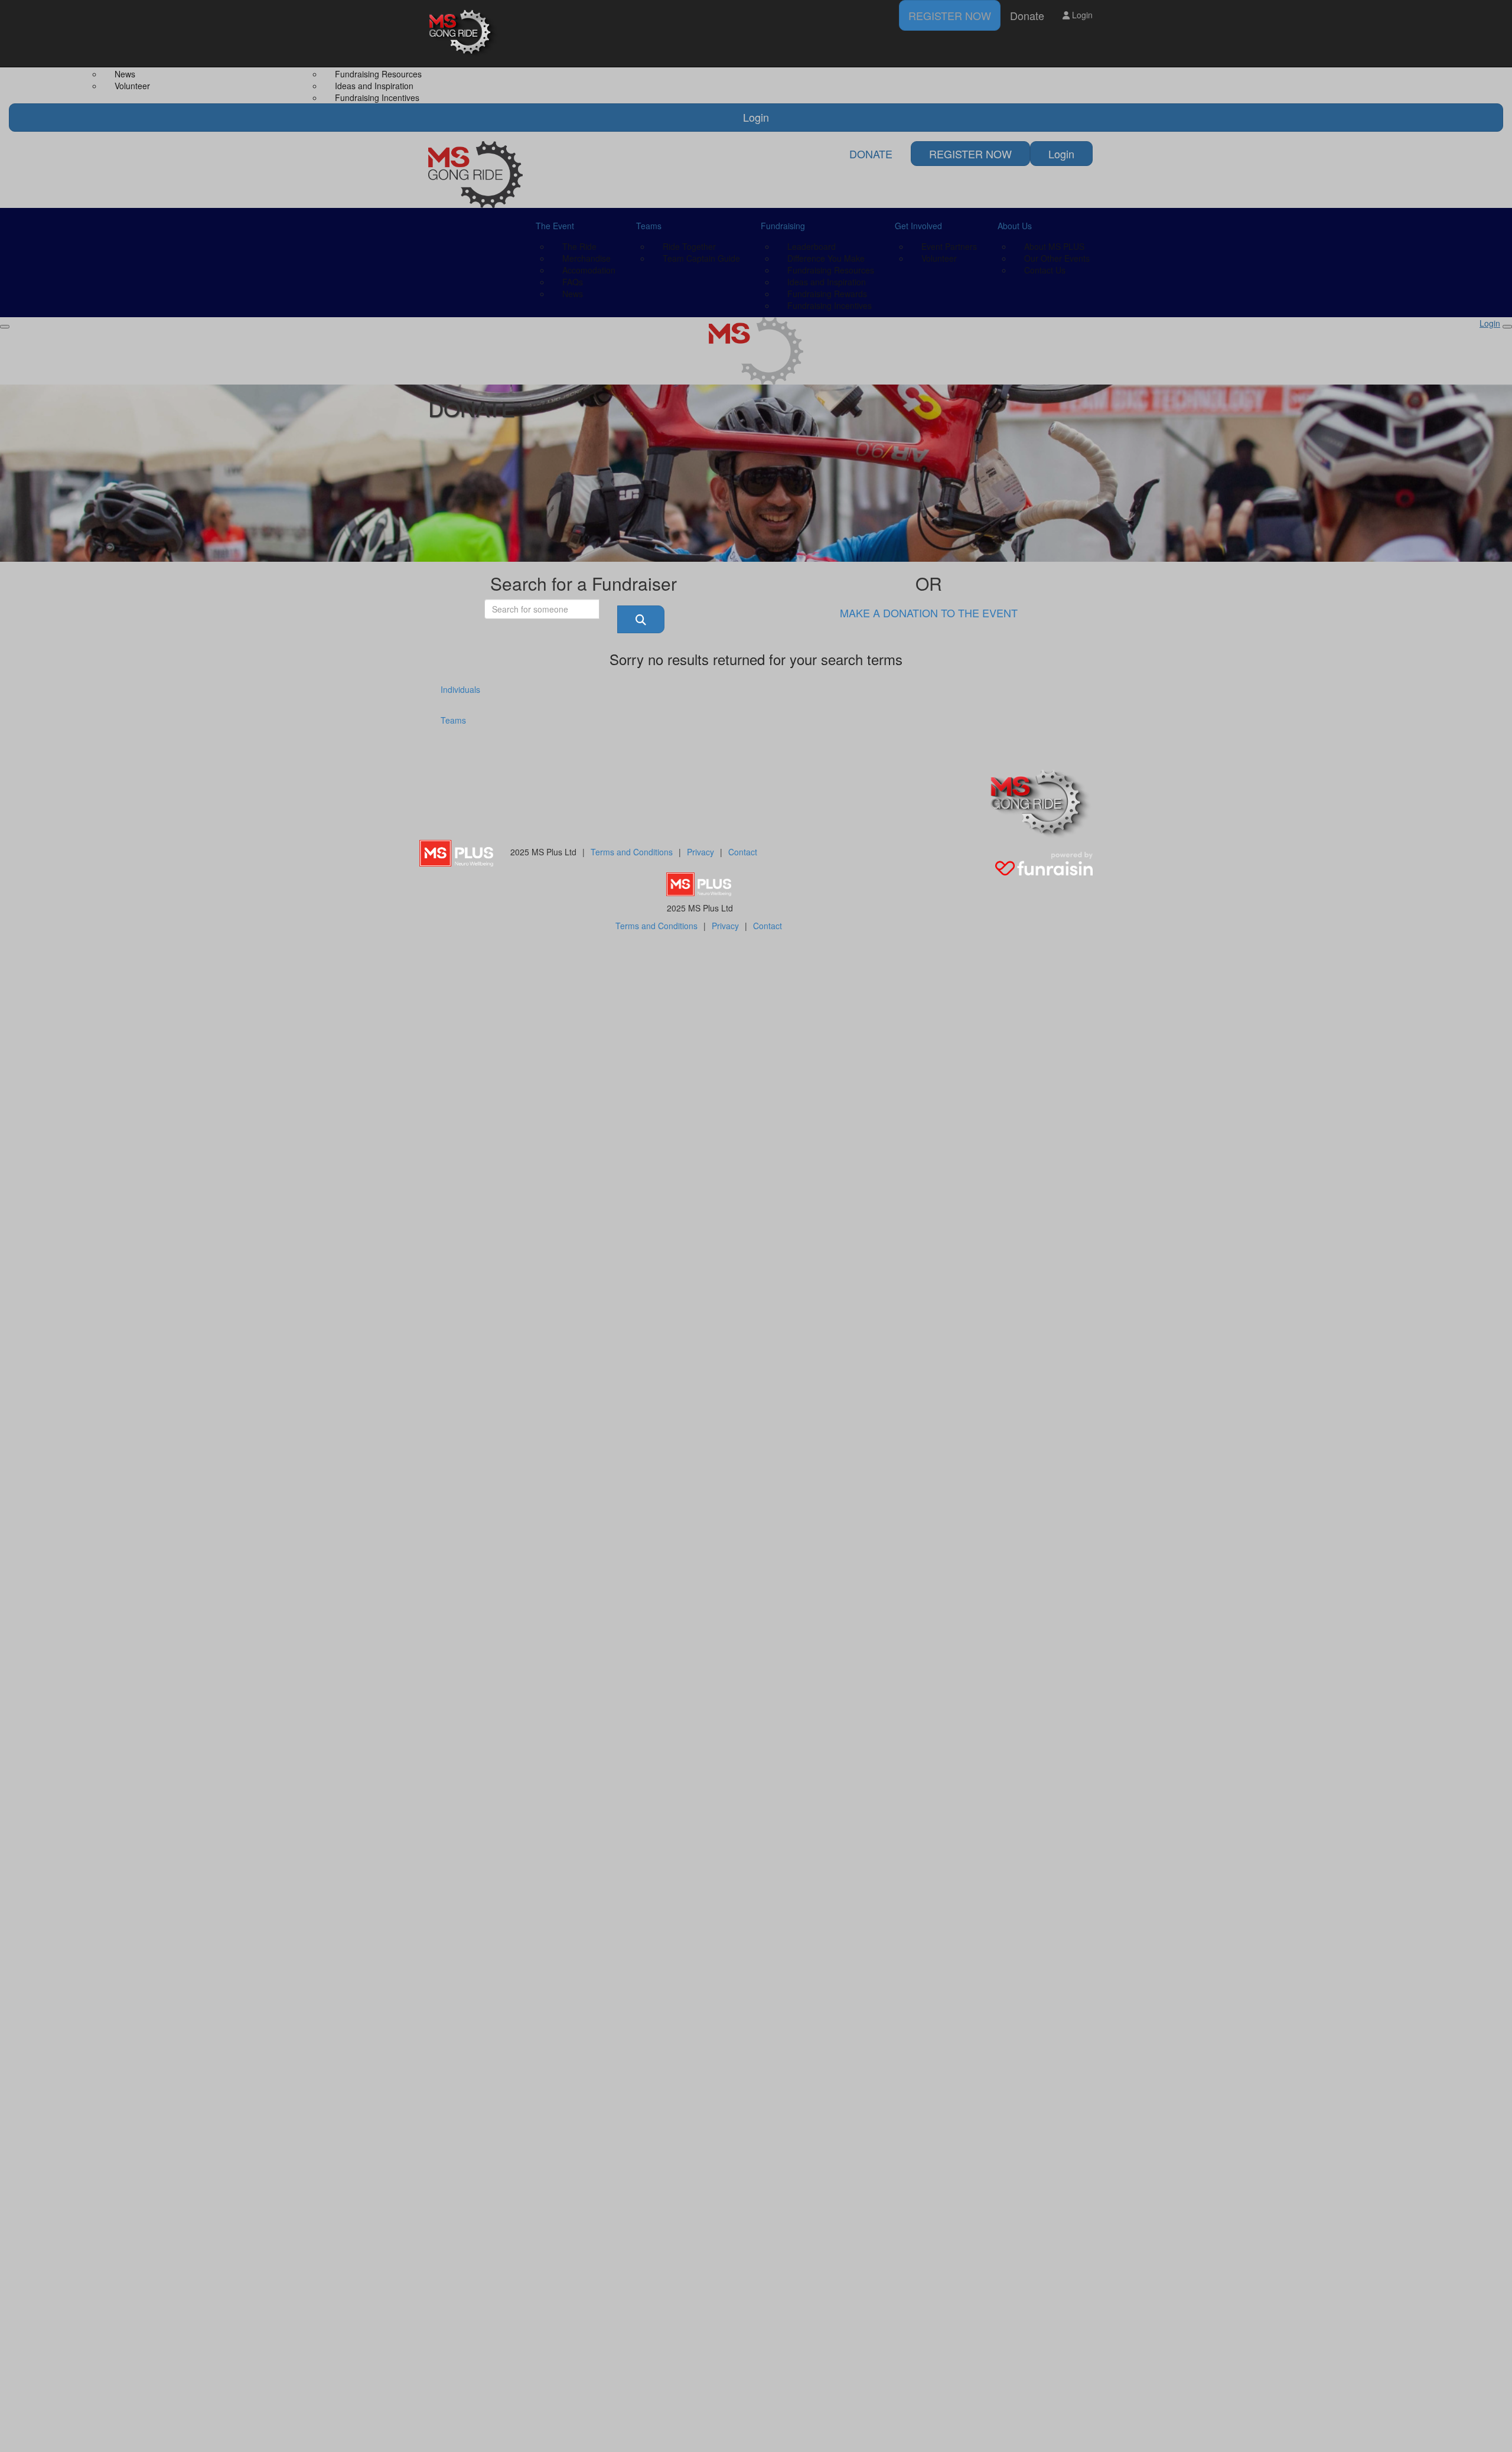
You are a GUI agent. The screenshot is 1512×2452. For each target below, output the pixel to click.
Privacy (700, 852)
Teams (453, 720)
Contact (743, 852)
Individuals (460, 689)
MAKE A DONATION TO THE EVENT (929, 613)
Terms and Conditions (632, 852)
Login (1081, 15)
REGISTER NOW (950, 15)
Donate (1027, 15)
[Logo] (464, 33)
